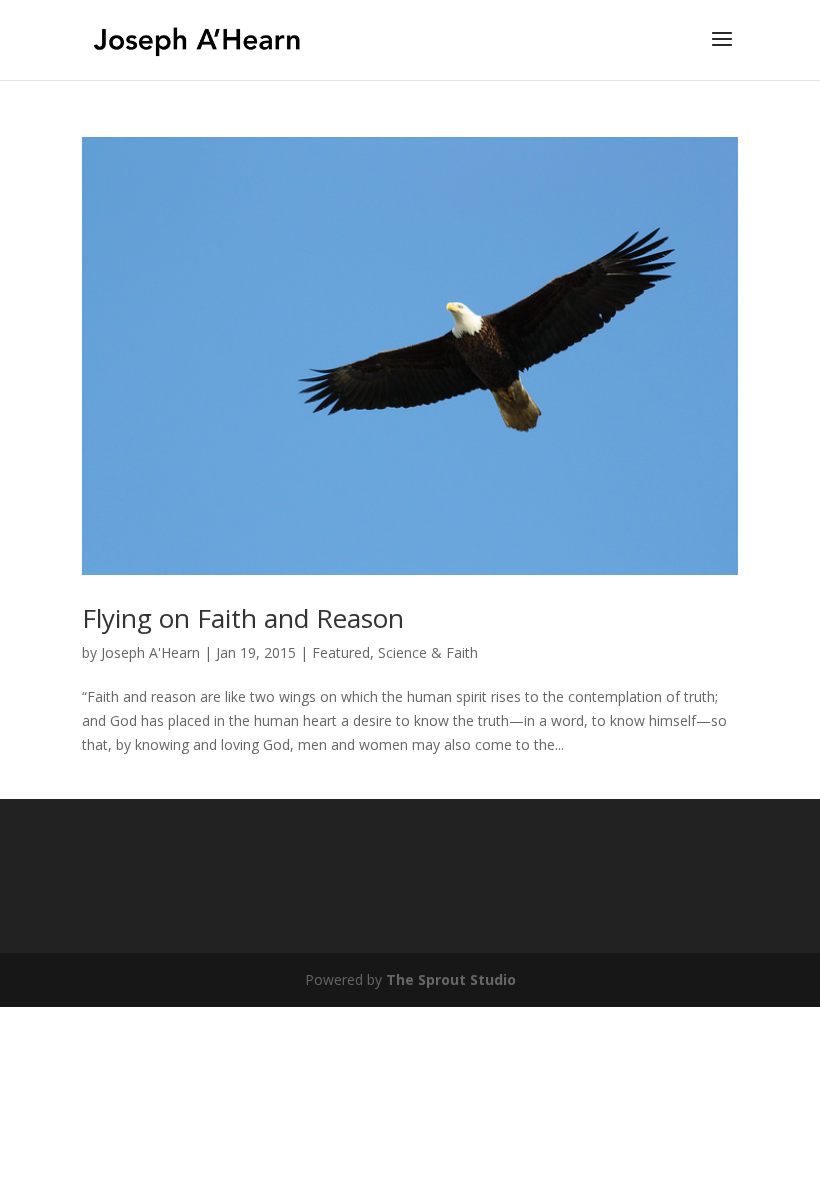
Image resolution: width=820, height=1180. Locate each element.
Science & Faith (428, 652)
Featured (341, 652)
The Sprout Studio (451, 979)
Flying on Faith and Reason (243, 618)
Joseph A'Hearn (150, 652)
